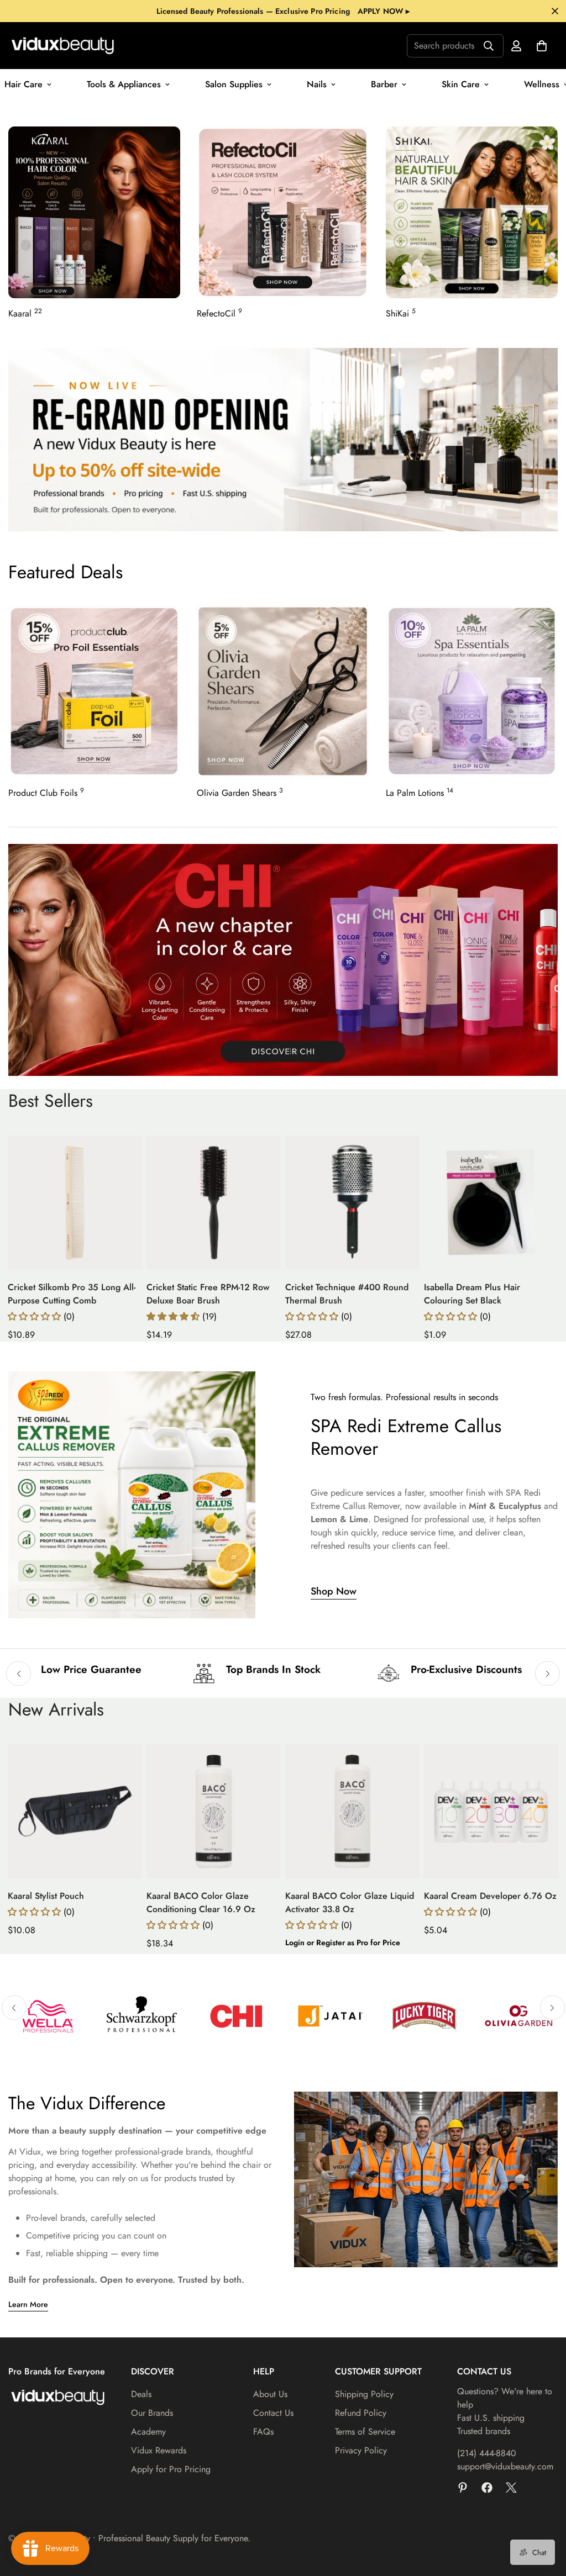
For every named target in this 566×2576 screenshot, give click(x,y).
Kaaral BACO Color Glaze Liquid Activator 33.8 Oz (350, 1902)
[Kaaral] (94, 212)
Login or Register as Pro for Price (343, 1942)
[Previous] (19, 1674)
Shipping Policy (364, 2394)
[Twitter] (511, 2488)
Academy (148, 2432)
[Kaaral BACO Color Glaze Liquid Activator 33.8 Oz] (352, 1811)
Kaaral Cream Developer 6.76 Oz (490, 1896)
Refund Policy (361, 2413)
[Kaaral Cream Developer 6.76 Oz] (491, 1811)
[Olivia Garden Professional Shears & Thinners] (283, 691)
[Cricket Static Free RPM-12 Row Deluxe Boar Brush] (214, 1203)
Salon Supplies (234, 84)
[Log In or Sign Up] (516, 46)
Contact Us (273, 2413)
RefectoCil (219, 313)
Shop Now (334, 1591)
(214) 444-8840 (487, 2453)
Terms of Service (365, 2432)
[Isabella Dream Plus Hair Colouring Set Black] (491, 1203)
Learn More (28, 2304)
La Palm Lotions (420, 793)
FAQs (263, 2432)
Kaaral (25, 313)
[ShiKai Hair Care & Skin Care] (472, 212)
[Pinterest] (463, 2488)
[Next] (547, 1674)
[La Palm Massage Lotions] (472, 691)
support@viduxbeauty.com (505, 2466)
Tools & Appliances (124, 84)
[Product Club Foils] (94, 691)
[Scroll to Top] (544, 2516)
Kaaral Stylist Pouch (46, 1896)
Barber (384, 84)
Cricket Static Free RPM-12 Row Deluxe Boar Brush (208, 1294)
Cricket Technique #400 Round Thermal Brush (347, 1294)
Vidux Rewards (159, 2450)
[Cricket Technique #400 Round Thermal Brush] (352, 1203)
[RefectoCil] (283, 212)
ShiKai (401, 313)
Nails (317, 84)
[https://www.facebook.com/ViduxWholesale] (487, 2488)
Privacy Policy (361, 2450)
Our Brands (152, 2413)
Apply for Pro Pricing (171, 2469)
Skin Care (461, 84)
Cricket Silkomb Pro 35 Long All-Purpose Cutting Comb (72, 1294)
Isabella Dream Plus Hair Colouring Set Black (472, 1294)
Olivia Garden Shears (240, 793)
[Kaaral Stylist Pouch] (75, 1811)
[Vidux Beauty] (64, 46)
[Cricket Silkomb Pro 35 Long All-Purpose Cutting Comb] (75, 1203)
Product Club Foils (46, 793)
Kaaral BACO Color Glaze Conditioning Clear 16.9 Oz (201, 1902)
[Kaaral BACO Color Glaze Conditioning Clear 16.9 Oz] (214, 1811)
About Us (270, 2394)
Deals (141, 2394)
